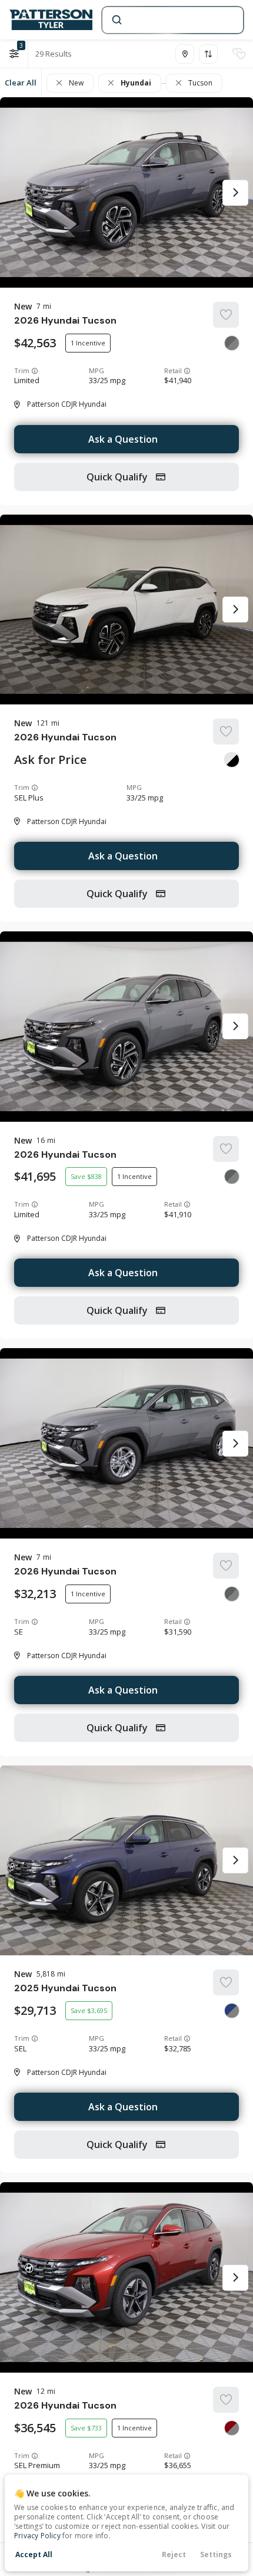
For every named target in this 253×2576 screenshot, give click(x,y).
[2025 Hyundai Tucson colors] (232, 2011)
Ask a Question (123, 439)
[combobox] (172, 20)
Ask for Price (50, 760)
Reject (174, 2554)
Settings (216, 2554)
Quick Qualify (118, 477)
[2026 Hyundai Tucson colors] (232, 343)
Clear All (21, 83)
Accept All (34, 2554)
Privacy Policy (37, 2536)
